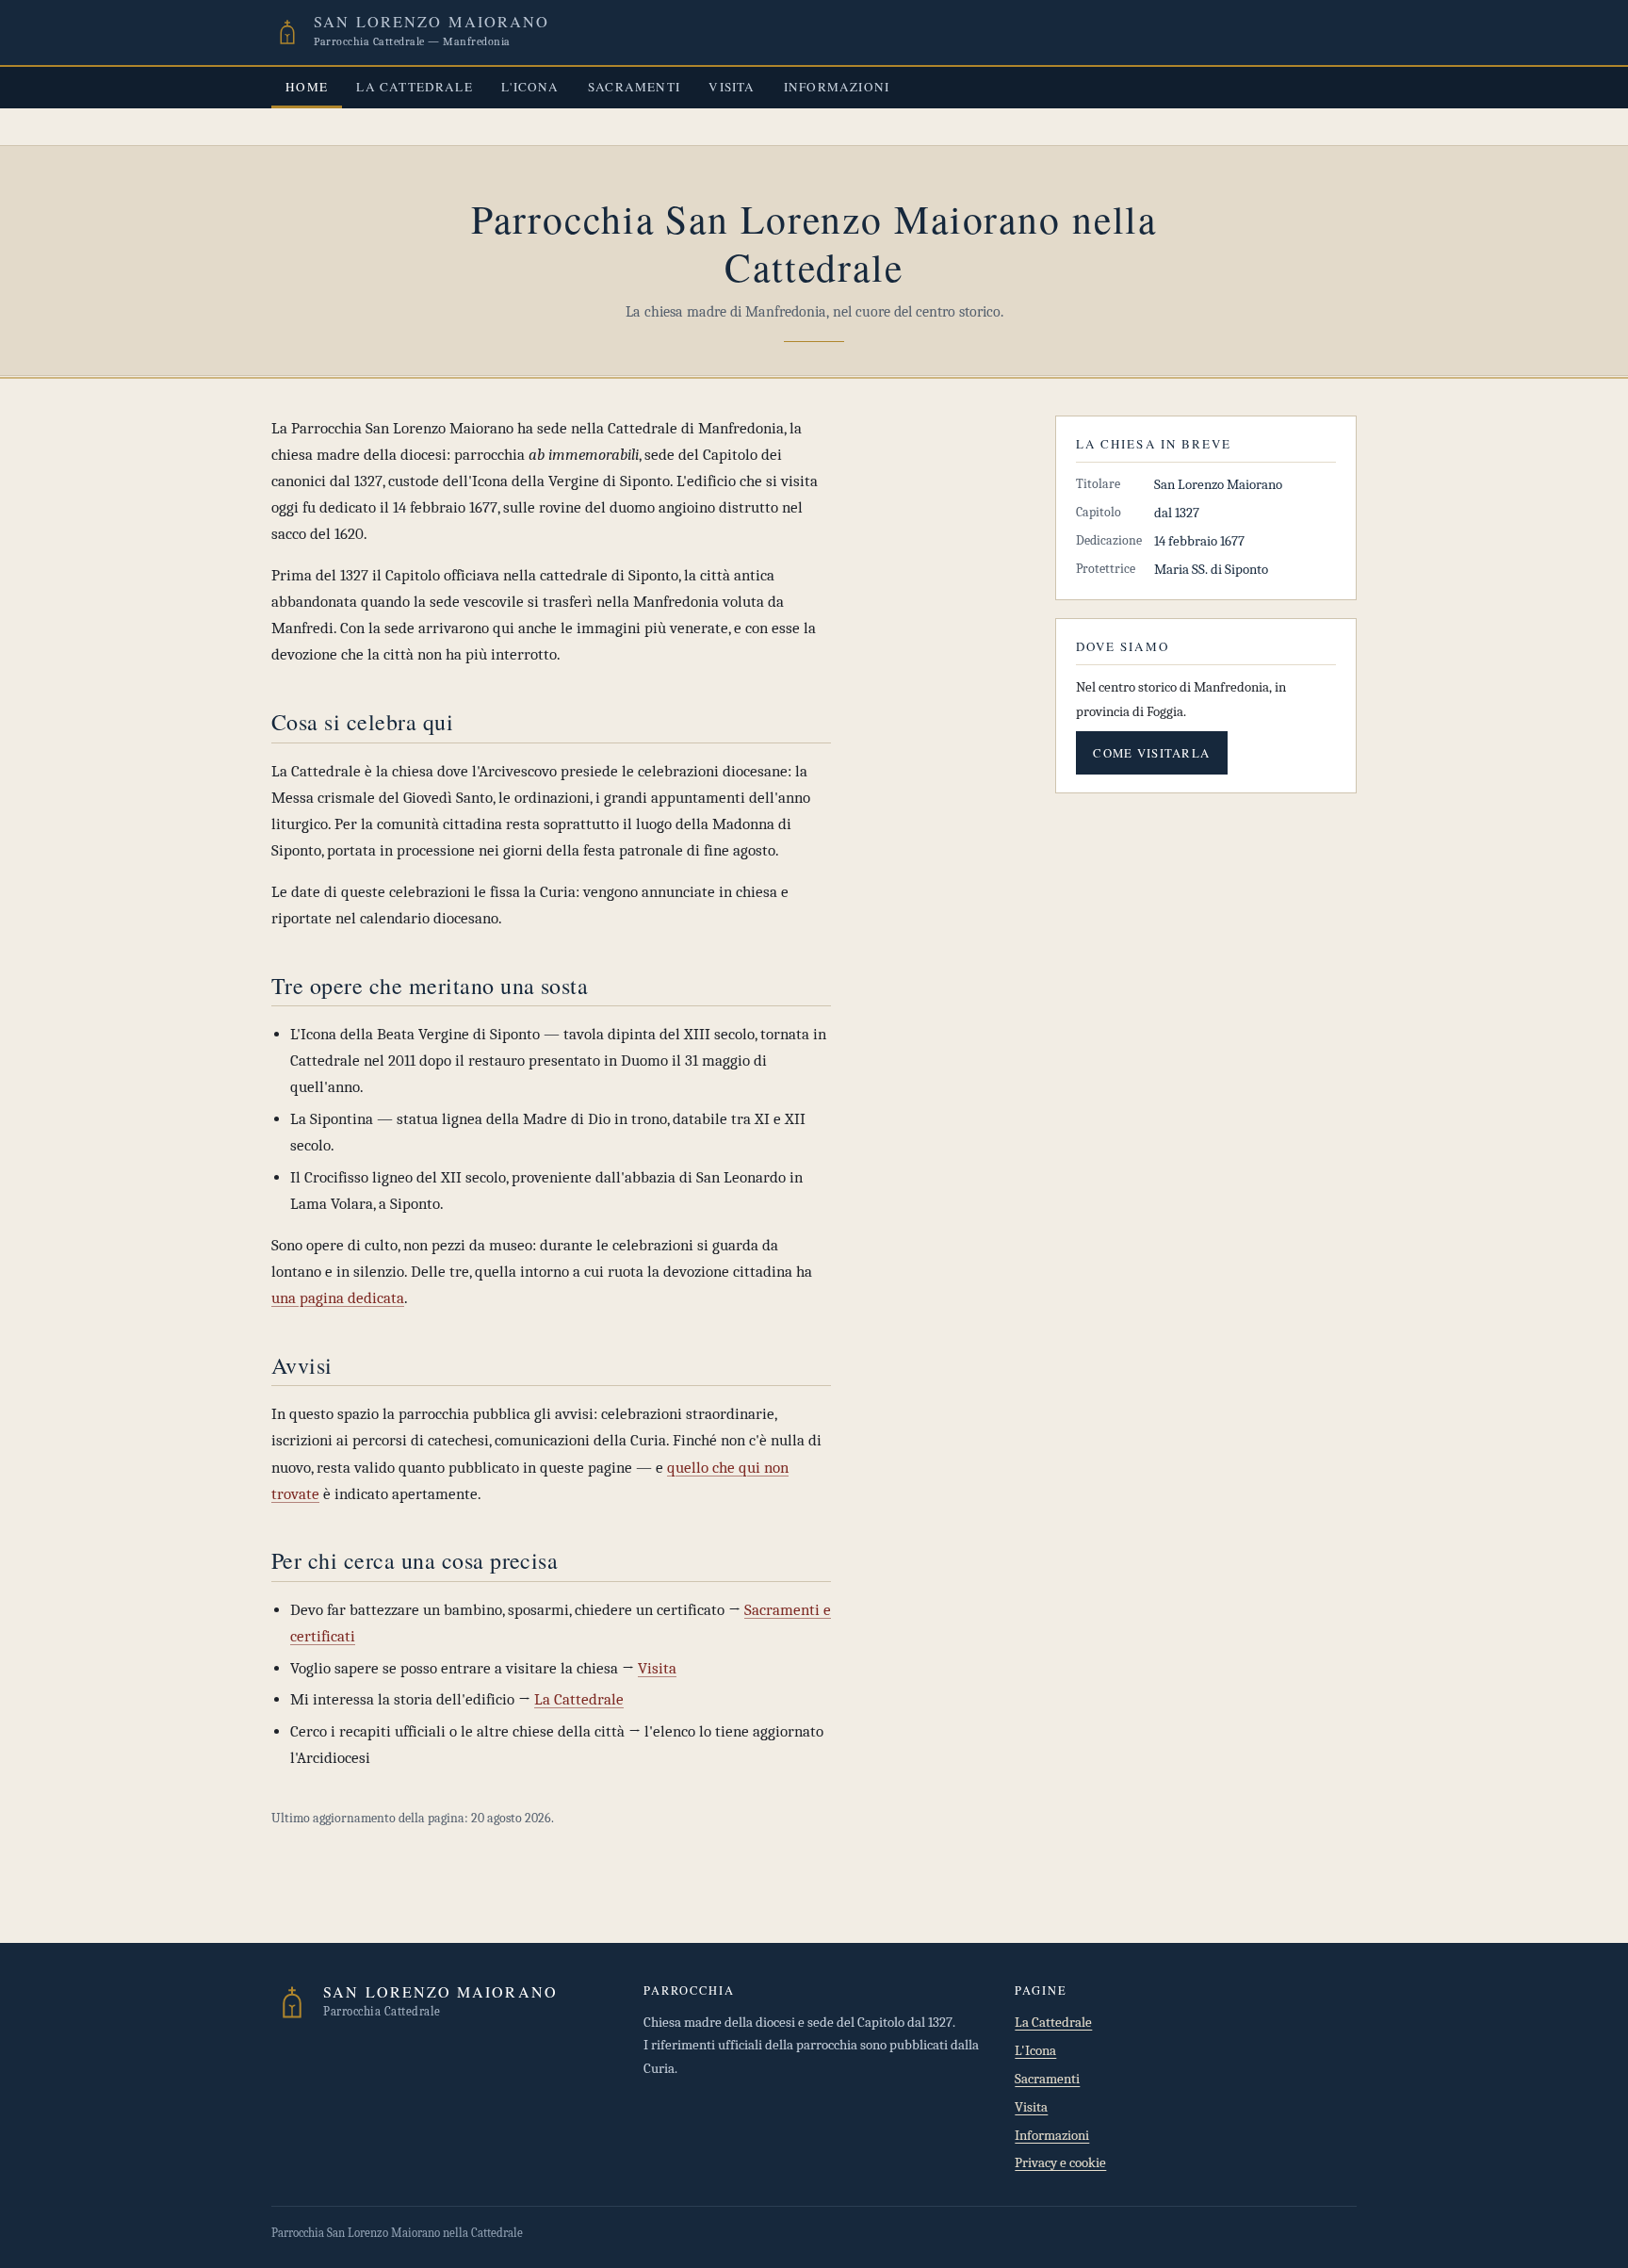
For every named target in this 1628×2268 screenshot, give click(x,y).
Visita (732, 87)
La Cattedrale (415, 87)
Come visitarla (1151, 753)
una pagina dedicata (338, 1298)
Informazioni (837, 87)
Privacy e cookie (1060, 2163)
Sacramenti (634, 87)
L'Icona (530, 87)
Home (307, 87)
